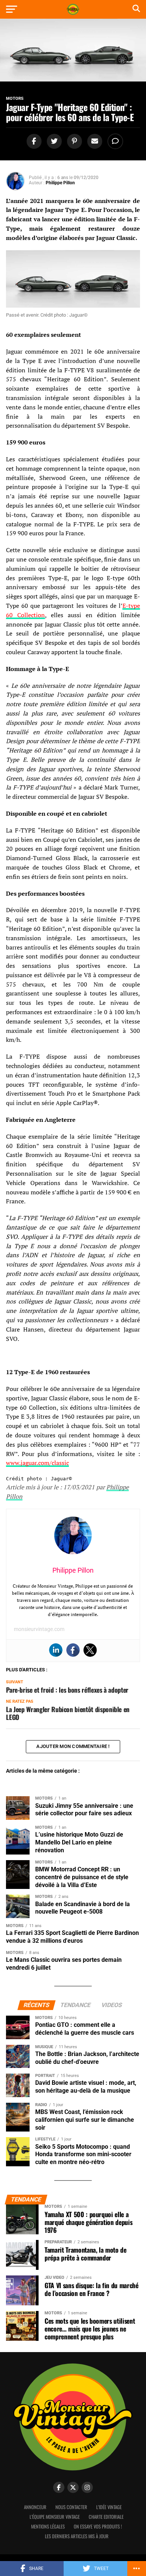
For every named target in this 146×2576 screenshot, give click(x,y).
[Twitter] (90, 1650)
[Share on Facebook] (33, 141)
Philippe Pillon (60, 183)
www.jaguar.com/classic (37, 1463)
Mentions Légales (48, 2526)
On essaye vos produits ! (98, 2526)
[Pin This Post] (73, 141)
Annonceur (35, 2507)
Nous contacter (71, 2507)
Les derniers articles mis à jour (77, 2536)
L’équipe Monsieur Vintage (55, 2517)
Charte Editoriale (106, 2517)
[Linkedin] (56, 1650)
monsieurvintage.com (39, 1629)
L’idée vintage (109, 2507)
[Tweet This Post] (53, 141)
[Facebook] (73, 1650)
